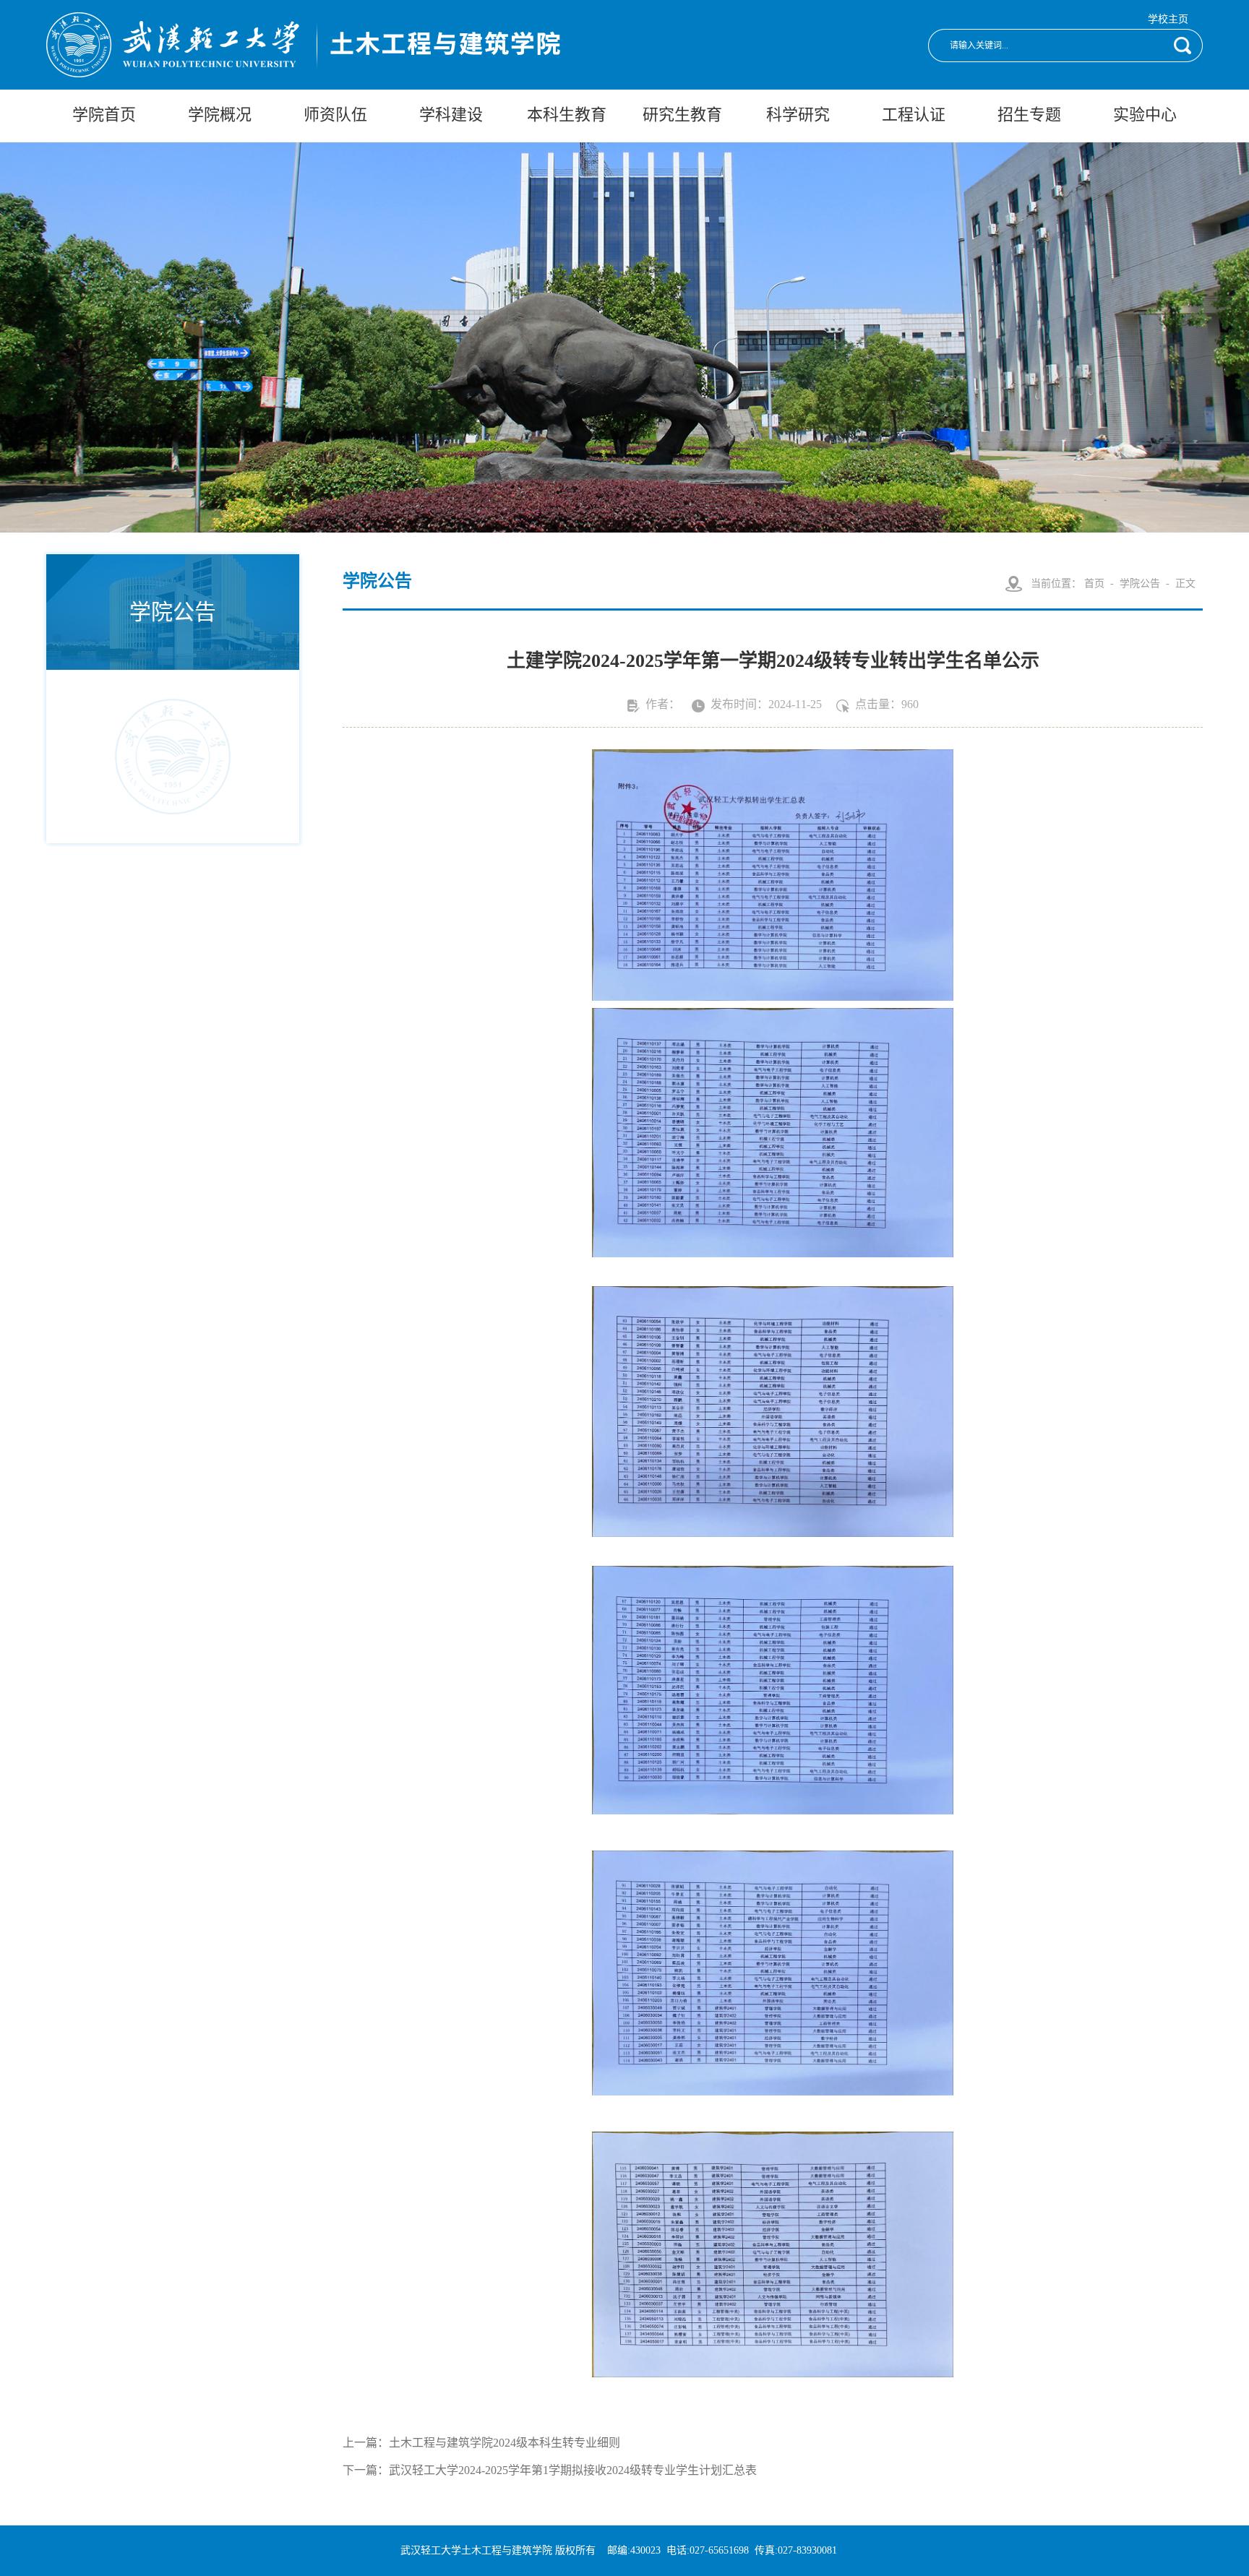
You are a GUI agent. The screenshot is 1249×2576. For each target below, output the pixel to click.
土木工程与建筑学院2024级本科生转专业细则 (505, 2443)
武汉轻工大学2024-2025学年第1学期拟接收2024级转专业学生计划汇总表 (573, 2470)
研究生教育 (682, 115)
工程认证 (914, 115)
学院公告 (1140, 583)
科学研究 (798, 115)
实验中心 (1145, 115)
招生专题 (1029, 115)
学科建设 (451, 115)
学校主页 (1168, 19)
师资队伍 (335, 115)
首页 (1094, 583)
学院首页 (104, 115)
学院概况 (220, 115)
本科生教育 (567, 115)
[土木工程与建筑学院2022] (303, 69)
